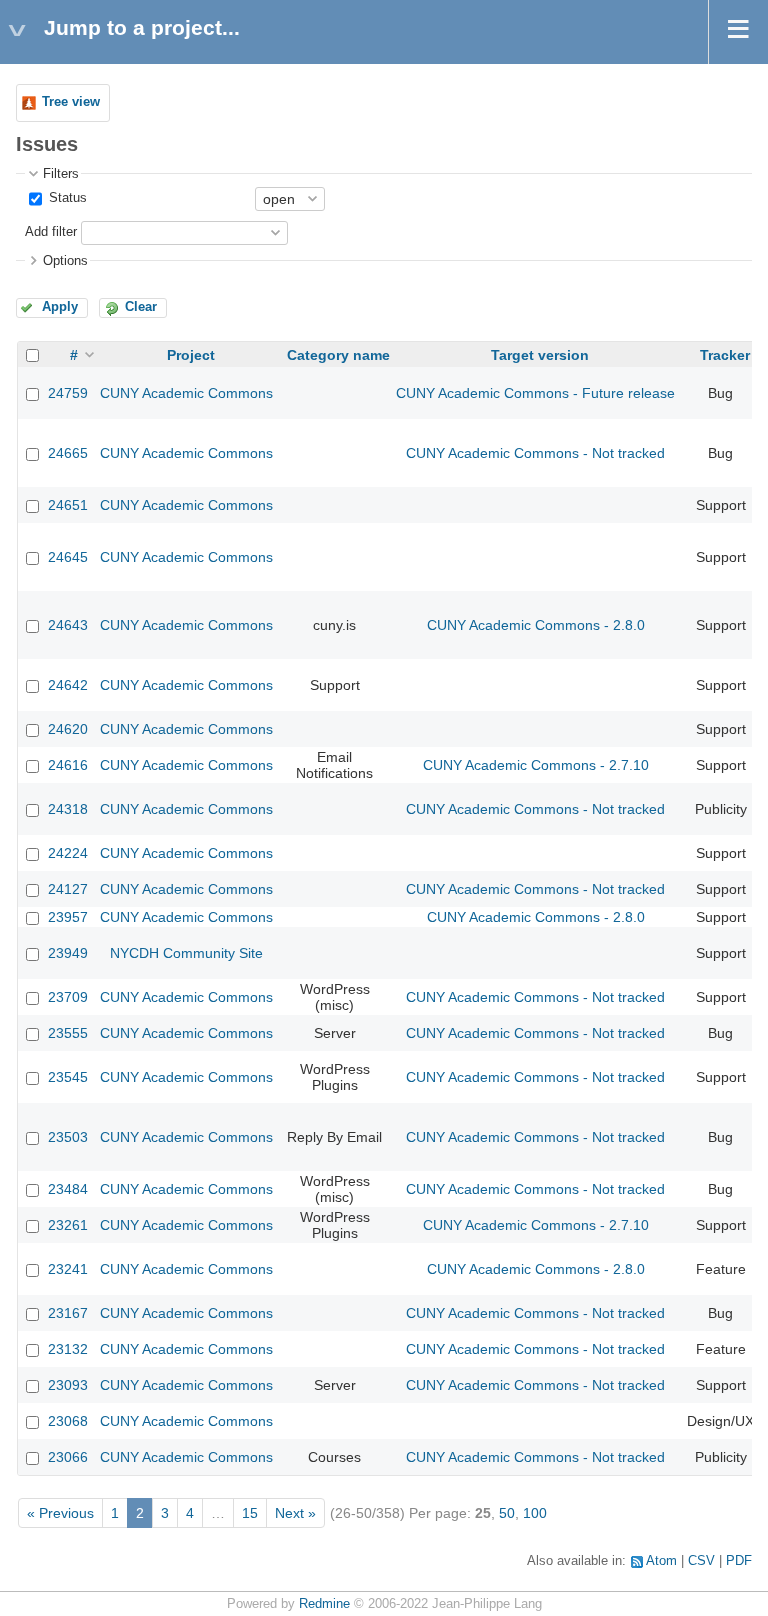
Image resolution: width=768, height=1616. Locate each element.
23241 (68, 1269)
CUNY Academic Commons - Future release (535, 393)
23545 (68, 1077)
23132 (68, 1349)
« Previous (60, 1513)
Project (191, 355)
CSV (701, 1561)
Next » (295, 1513)
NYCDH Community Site (186, 953)
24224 (68, 853)
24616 (68, 765)
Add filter (51, 232)
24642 (68, 685)
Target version (540, 355)
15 (250, 1513)
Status (66, 198)
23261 (68, 1225)
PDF (739, 1561)
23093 (68, 1385)
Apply (60, 307)
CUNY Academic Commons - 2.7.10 (536, 765)
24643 (68, 625)
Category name (338, 355)
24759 (68, 393)
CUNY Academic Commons (186, 393)
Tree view (71, 102)
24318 (68, 809)
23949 (68, 953)
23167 (68, 1313)
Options (65, 261)
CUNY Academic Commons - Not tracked (535, 453)
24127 (68, 889)
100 (535, 1513)
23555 (68, 1033)
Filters (61, 174)
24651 (68, 505)
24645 (68, 557)
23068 (68, 1421)
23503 (68, 1137)
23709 (68, 997)
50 (507, 1513)
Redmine (324, 1604)
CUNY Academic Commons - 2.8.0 (536, 625)
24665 (68, 453)
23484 (68, 1189)
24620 (68, 729)
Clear (141, 307)
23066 (68, 1457)
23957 (68, 917)
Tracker (725, 355)
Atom (661, 1561)
